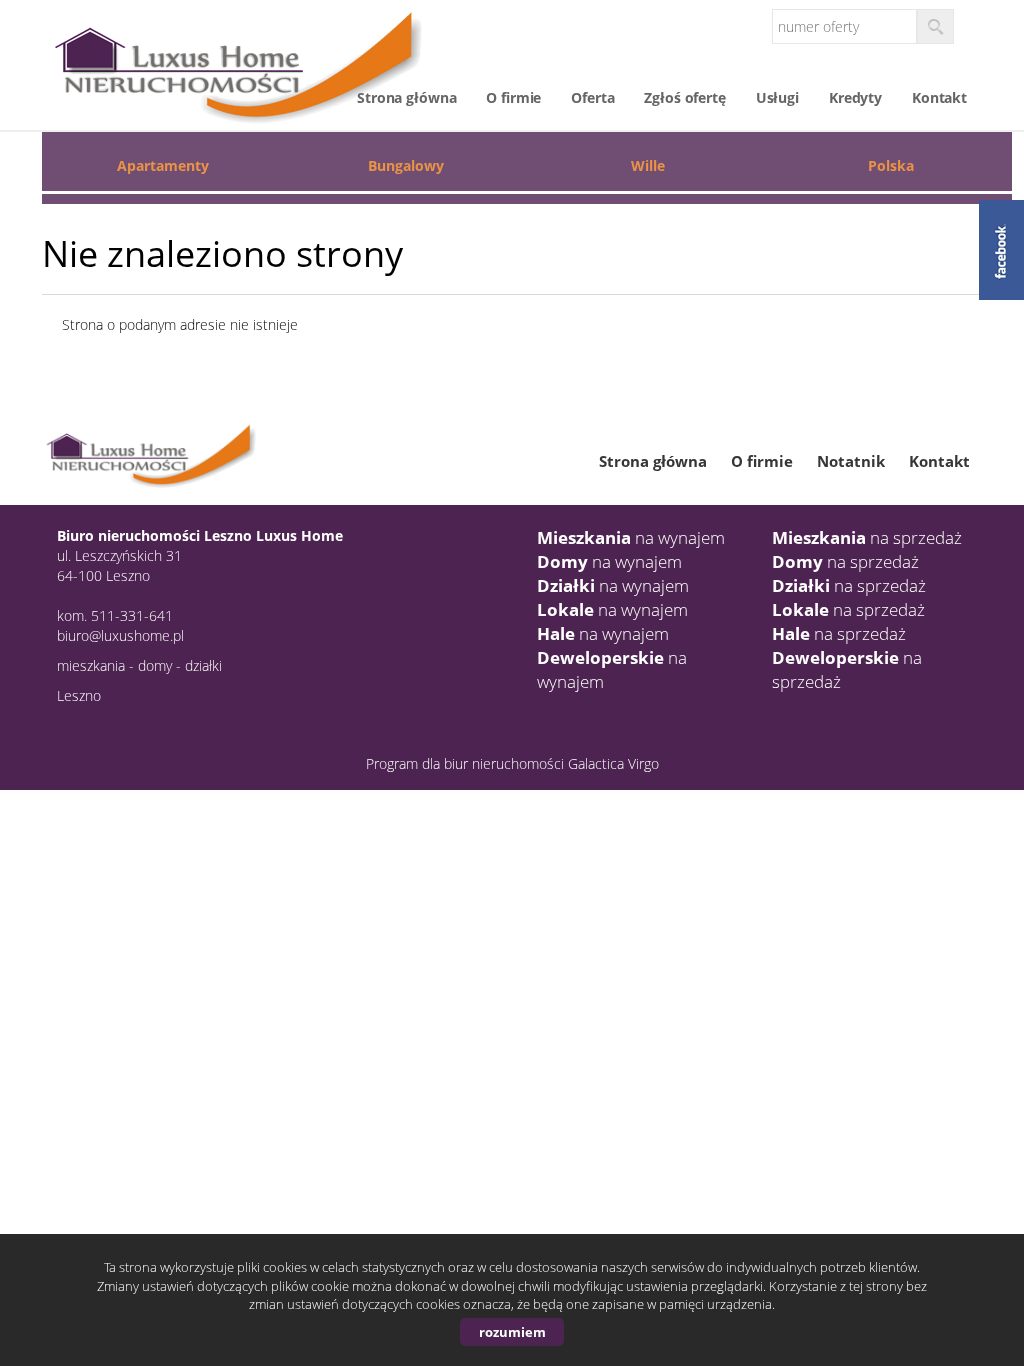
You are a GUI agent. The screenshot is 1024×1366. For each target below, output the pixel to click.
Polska (891, 165)
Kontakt (939, 97)
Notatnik (851, 461)
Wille (648, 165)
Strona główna (406, 97)
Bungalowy (406, 165)
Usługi (777, 97)
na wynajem (631, 537)
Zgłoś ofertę (684, 97)
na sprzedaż (867, 537)
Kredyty (855, 97)
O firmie (513, 97)
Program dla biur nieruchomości (467, 763)
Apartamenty (163, 165)
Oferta (592, 97)
